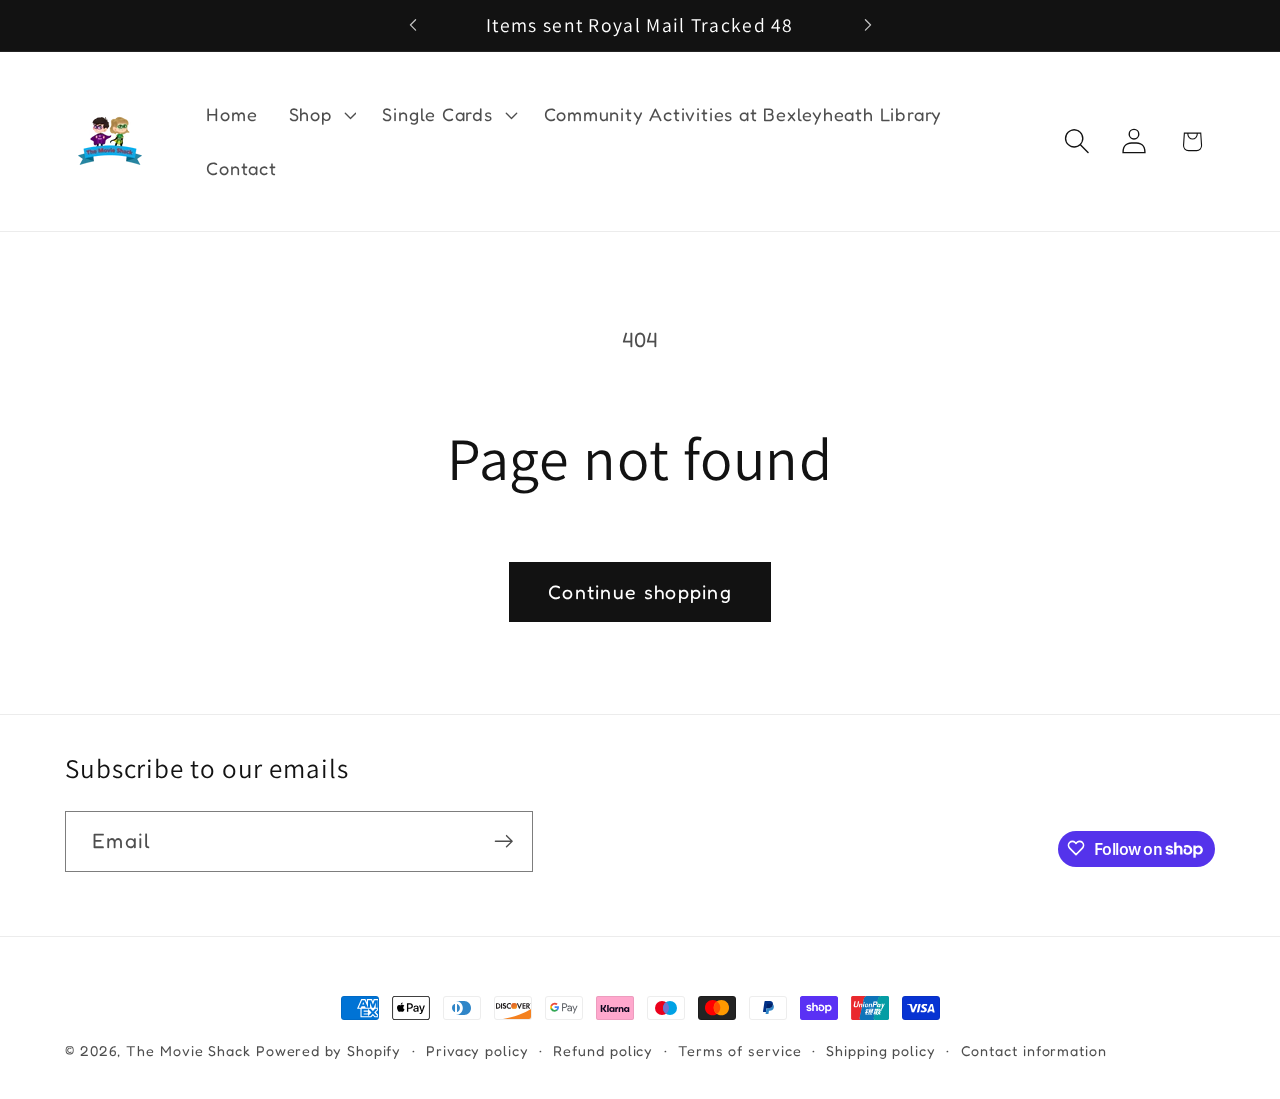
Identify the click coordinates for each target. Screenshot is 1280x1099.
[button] (320, 115)
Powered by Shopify (328, 1050)
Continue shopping (640, 592)
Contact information (1034, 1050)
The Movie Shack (188, 1050)
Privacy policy (477, 1050)
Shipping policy (881, 1050)
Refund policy (603, 1050)
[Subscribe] (503, 841)
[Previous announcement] (413, 25)
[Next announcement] (868, 25)
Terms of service (740, 1050)
